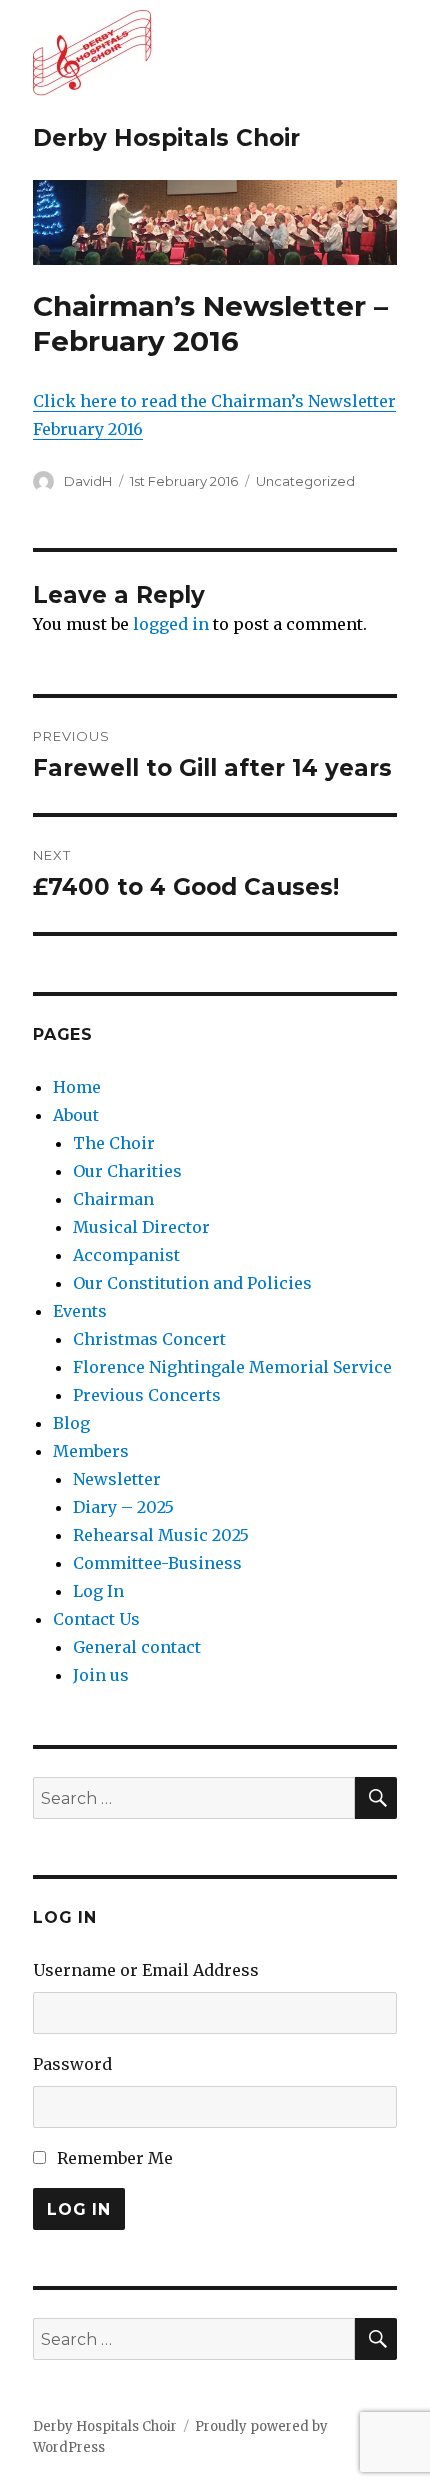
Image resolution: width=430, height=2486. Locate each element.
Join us (101, 1675)
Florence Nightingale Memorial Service (232, 1367)
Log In (98, 1591)
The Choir (114, 1143)
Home (77, 1087)
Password (72, 2064)
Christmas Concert (149, 1339)
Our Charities (127, 1171)
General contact (137, 1647)
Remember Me (115, 2158)
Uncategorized (305, 481)
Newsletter (117, 1479)
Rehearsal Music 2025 (161, 1535)
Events (80, 1311)
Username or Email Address (146, 1970)
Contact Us (96, 1619)
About (76, 1115)
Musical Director (141, 1227)
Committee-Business (157, 1563)
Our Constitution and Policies (192, 1283)
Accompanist (126, 1255)
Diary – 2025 (123, 1507)
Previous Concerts (147, 1395)
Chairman (113, 1199)
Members (91, 1451)
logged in (171, 624)
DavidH (88, 481)
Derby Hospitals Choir (166, 138)
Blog (71, 1423)
